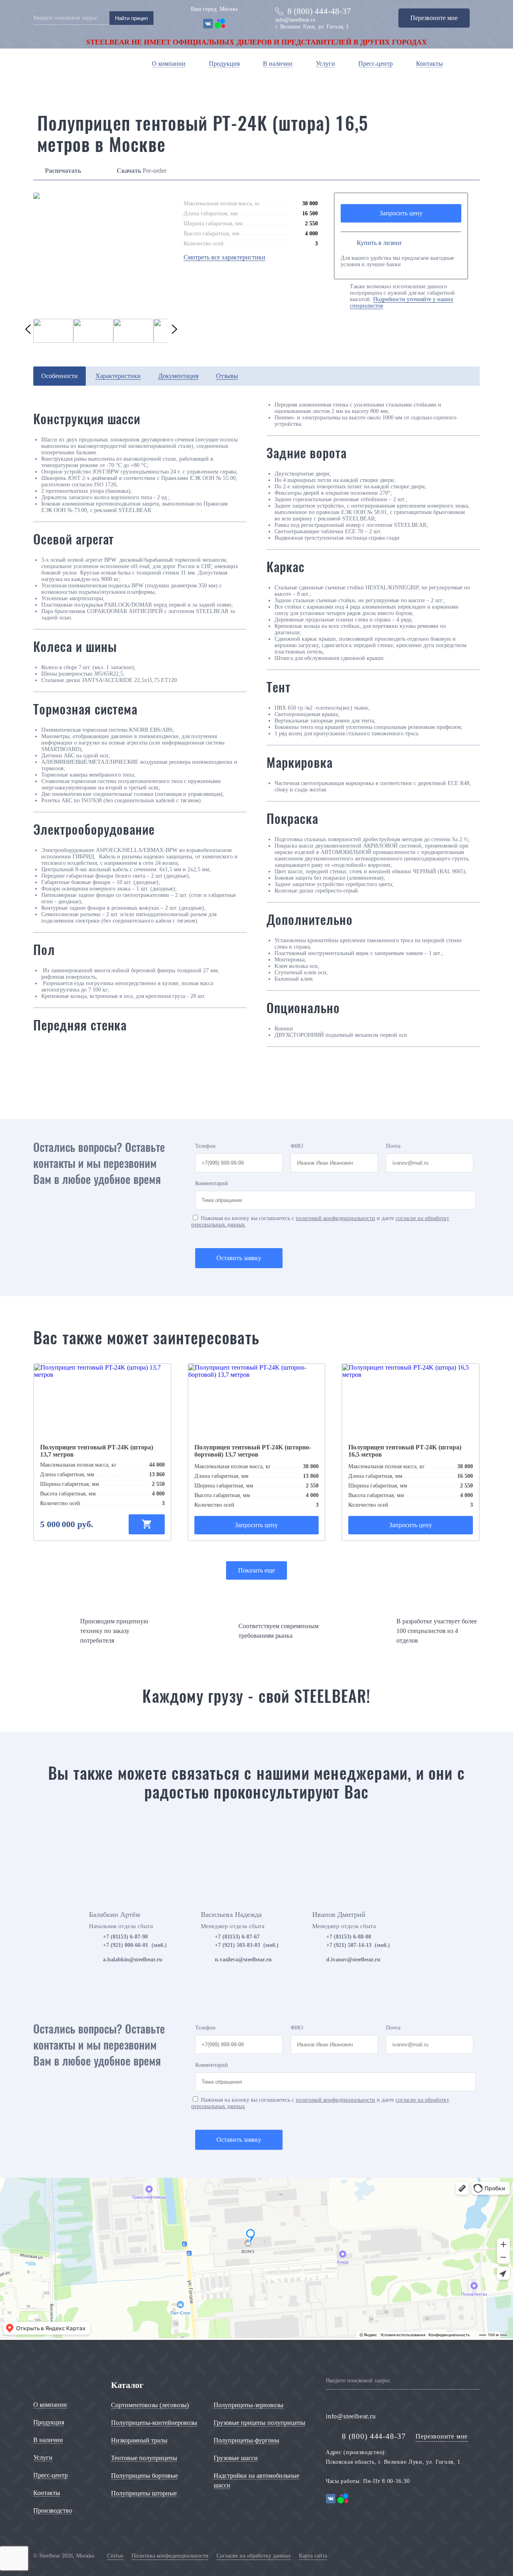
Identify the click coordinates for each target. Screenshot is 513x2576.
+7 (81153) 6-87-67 (237, 1937)
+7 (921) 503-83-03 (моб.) (247, 1945)
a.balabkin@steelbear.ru (133, 1960)
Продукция (224, 64)
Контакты (429, 64)
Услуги (325, 64)
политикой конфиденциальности (335, 1218)
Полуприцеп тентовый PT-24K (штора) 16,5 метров (405, 1451)
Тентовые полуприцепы (144, 2458)
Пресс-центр (376, 64)
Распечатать (63, 171)
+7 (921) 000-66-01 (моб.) (135, 1945)
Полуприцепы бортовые (144, 2476)
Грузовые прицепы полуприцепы (260, 2423)
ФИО (297, 1146)
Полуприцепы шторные (144, 2493)
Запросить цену (401, 213)
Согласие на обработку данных (254, 2556)
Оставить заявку (239, 1258)
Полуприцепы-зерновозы (248, 2405)
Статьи (115, 2556)
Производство (53, 2510)
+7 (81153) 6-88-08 (349, 1937)
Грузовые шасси (236, 2458)
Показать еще (256, 1570)
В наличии (278, 64)
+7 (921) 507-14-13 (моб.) (358, 1945)
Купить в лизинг (380, 243)
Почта (393, 1146)
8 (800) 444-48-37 (319, 11)
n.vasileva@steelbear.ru (243, 1960)
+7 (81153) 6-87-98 (125, 1937)
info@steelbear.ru (295, 20)
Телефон (205, 1146)
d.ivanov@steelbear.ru (353, 1960)
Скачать (129, 171)
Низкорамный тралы (139, 2440)
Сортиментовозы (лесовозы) (150, 2405)
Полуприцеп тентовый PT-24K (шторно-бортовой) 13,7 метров (253, 1451)
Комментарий (212, 1183)
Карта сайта (313, 2556)
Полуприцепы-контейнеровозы (154, 2423)
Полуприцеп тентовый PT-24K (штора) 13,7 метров (97, 1451)
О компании (169, 64)
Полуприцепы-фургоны (246, 2440)
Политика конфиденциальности (170, 2556)
